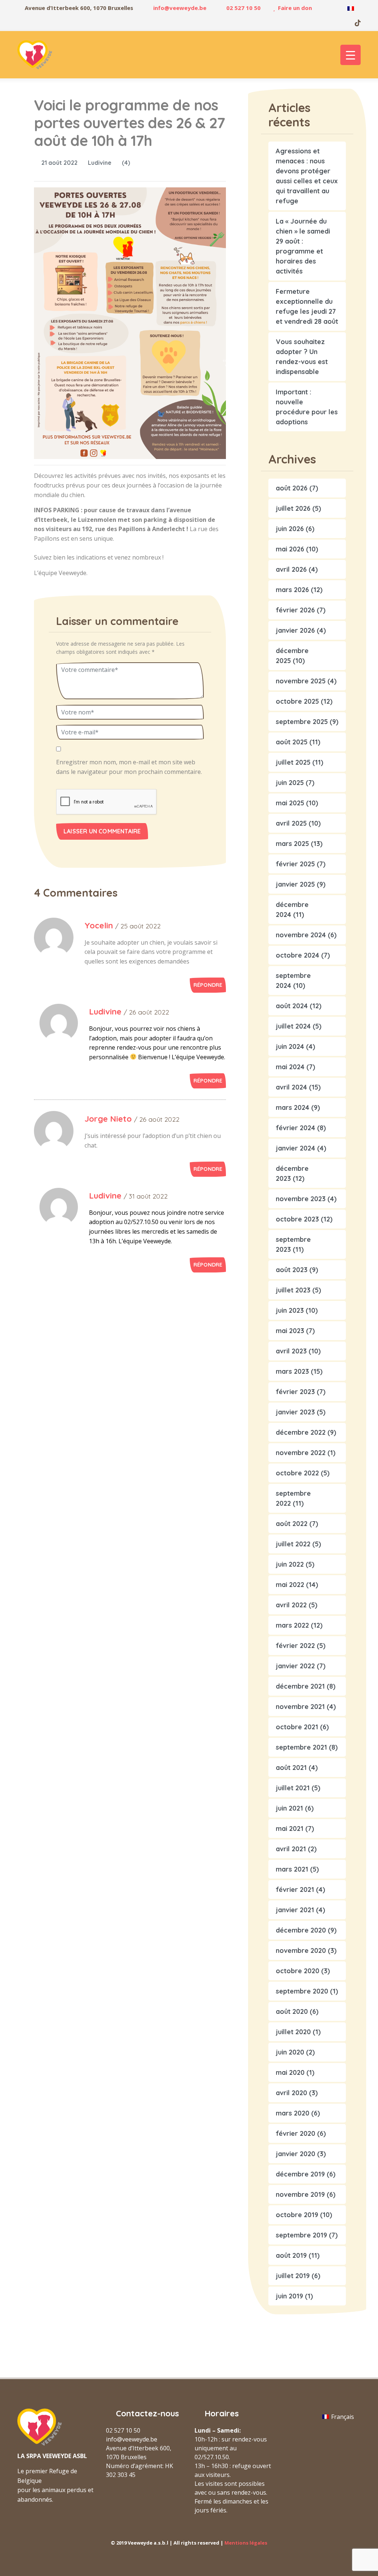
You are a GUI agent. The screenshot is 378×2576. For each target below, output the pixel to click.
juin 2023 (290, 1310)
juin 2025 (290, 783)
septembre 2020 (302, 1991)
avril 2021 (291, 1849)
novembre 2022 (301, 1453)
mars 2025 (292, 844)
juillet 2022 (293, 1544)
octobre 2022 (297, 1473)
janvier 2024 (295, 1148)
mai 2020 (290, 2072)
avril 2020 (291, 2093)
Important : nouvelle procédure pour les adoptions (307, 407)
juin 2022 (290, 1564)
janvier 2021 (295, 1910)
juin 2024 (290, 1046)
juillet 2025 (293, 762)
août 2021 (291, 1768)
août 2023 (292, 1270)
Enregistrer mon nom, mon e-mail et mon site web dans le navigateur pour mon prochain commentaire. (129, 767)
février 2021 (295, 1889)
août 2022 (292, 1524)
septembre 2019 (301, 2235)
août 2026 (292, 488)
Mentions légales (246, 2543)
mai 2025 (290, 803)
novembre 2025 (301, 681)
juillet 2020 (293, 2032)
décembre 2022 (301, 1432)
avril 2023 (291, 1351)
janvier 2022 (295, 1666)
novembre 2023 (301, 1199)
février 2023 (295, 1392)
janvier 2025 (295, 884)
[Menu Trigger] (350, 55)
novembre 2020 (301, 1950)
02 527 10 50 (243, 8)
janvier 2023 (295, 1412)
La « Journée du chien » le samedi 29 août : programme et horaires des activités (303, 246)
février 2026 (295, 610)
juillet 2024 (293, 1026)
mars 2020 (293, 2113)
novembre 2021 (300, 1707)
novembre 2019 (300, 2194)
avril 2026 (291, 569)
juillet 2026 (293, 508)
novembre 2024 (301, 935)
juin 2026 (290, 529)
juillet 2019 (293, 2276)
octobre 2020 (298, 1971)
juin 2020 (290, 2052)
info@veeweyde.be (180, 8)
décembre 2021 (300, 1686)
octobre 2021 (297, 1727)
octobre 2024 (298, 955)
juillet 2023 (293, 1290)
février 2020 (295, 2133)
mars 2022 (292, 1625)
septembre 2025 (302, 722)
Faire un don (295, 8)
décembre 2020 (301, 1930)
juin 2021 (289, 1808)
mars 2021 (292, 1869)
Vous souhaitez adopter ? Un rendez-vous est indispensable (302, 357)
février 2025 (295, 864)
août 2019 (291, 2255)
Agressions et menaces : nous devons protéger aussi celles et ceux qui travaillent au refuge (307, 176)
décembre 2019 (300, 2174)
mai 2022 (290, 1585)
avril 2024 (291, 1087)
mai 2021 (290, 1829)
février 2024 (295, 1128)
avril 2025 (291, 823)
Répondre (208, 985)
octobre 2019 (297, 2215)
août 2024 (292, 1006)
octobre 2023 (297, 1219)
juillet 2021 (293, 1788)
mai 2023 (290, 1331)
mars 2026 (292, 590)
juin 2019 (289, 2296)
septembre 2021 (301, 1747)
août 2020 (292, 2011)
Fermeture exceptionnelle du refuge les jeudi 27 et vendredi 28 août (307, 306)
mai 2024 (290, 1067)
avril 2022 (291, 1605)
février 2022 (295, 1646)
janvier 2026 (295, 630)
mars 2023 (292, 1371)
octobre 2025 (297, 701)
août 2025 (292, 742)
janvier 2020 (295, 2154)
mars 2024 (293, 1107)
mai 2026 (290, 549)
